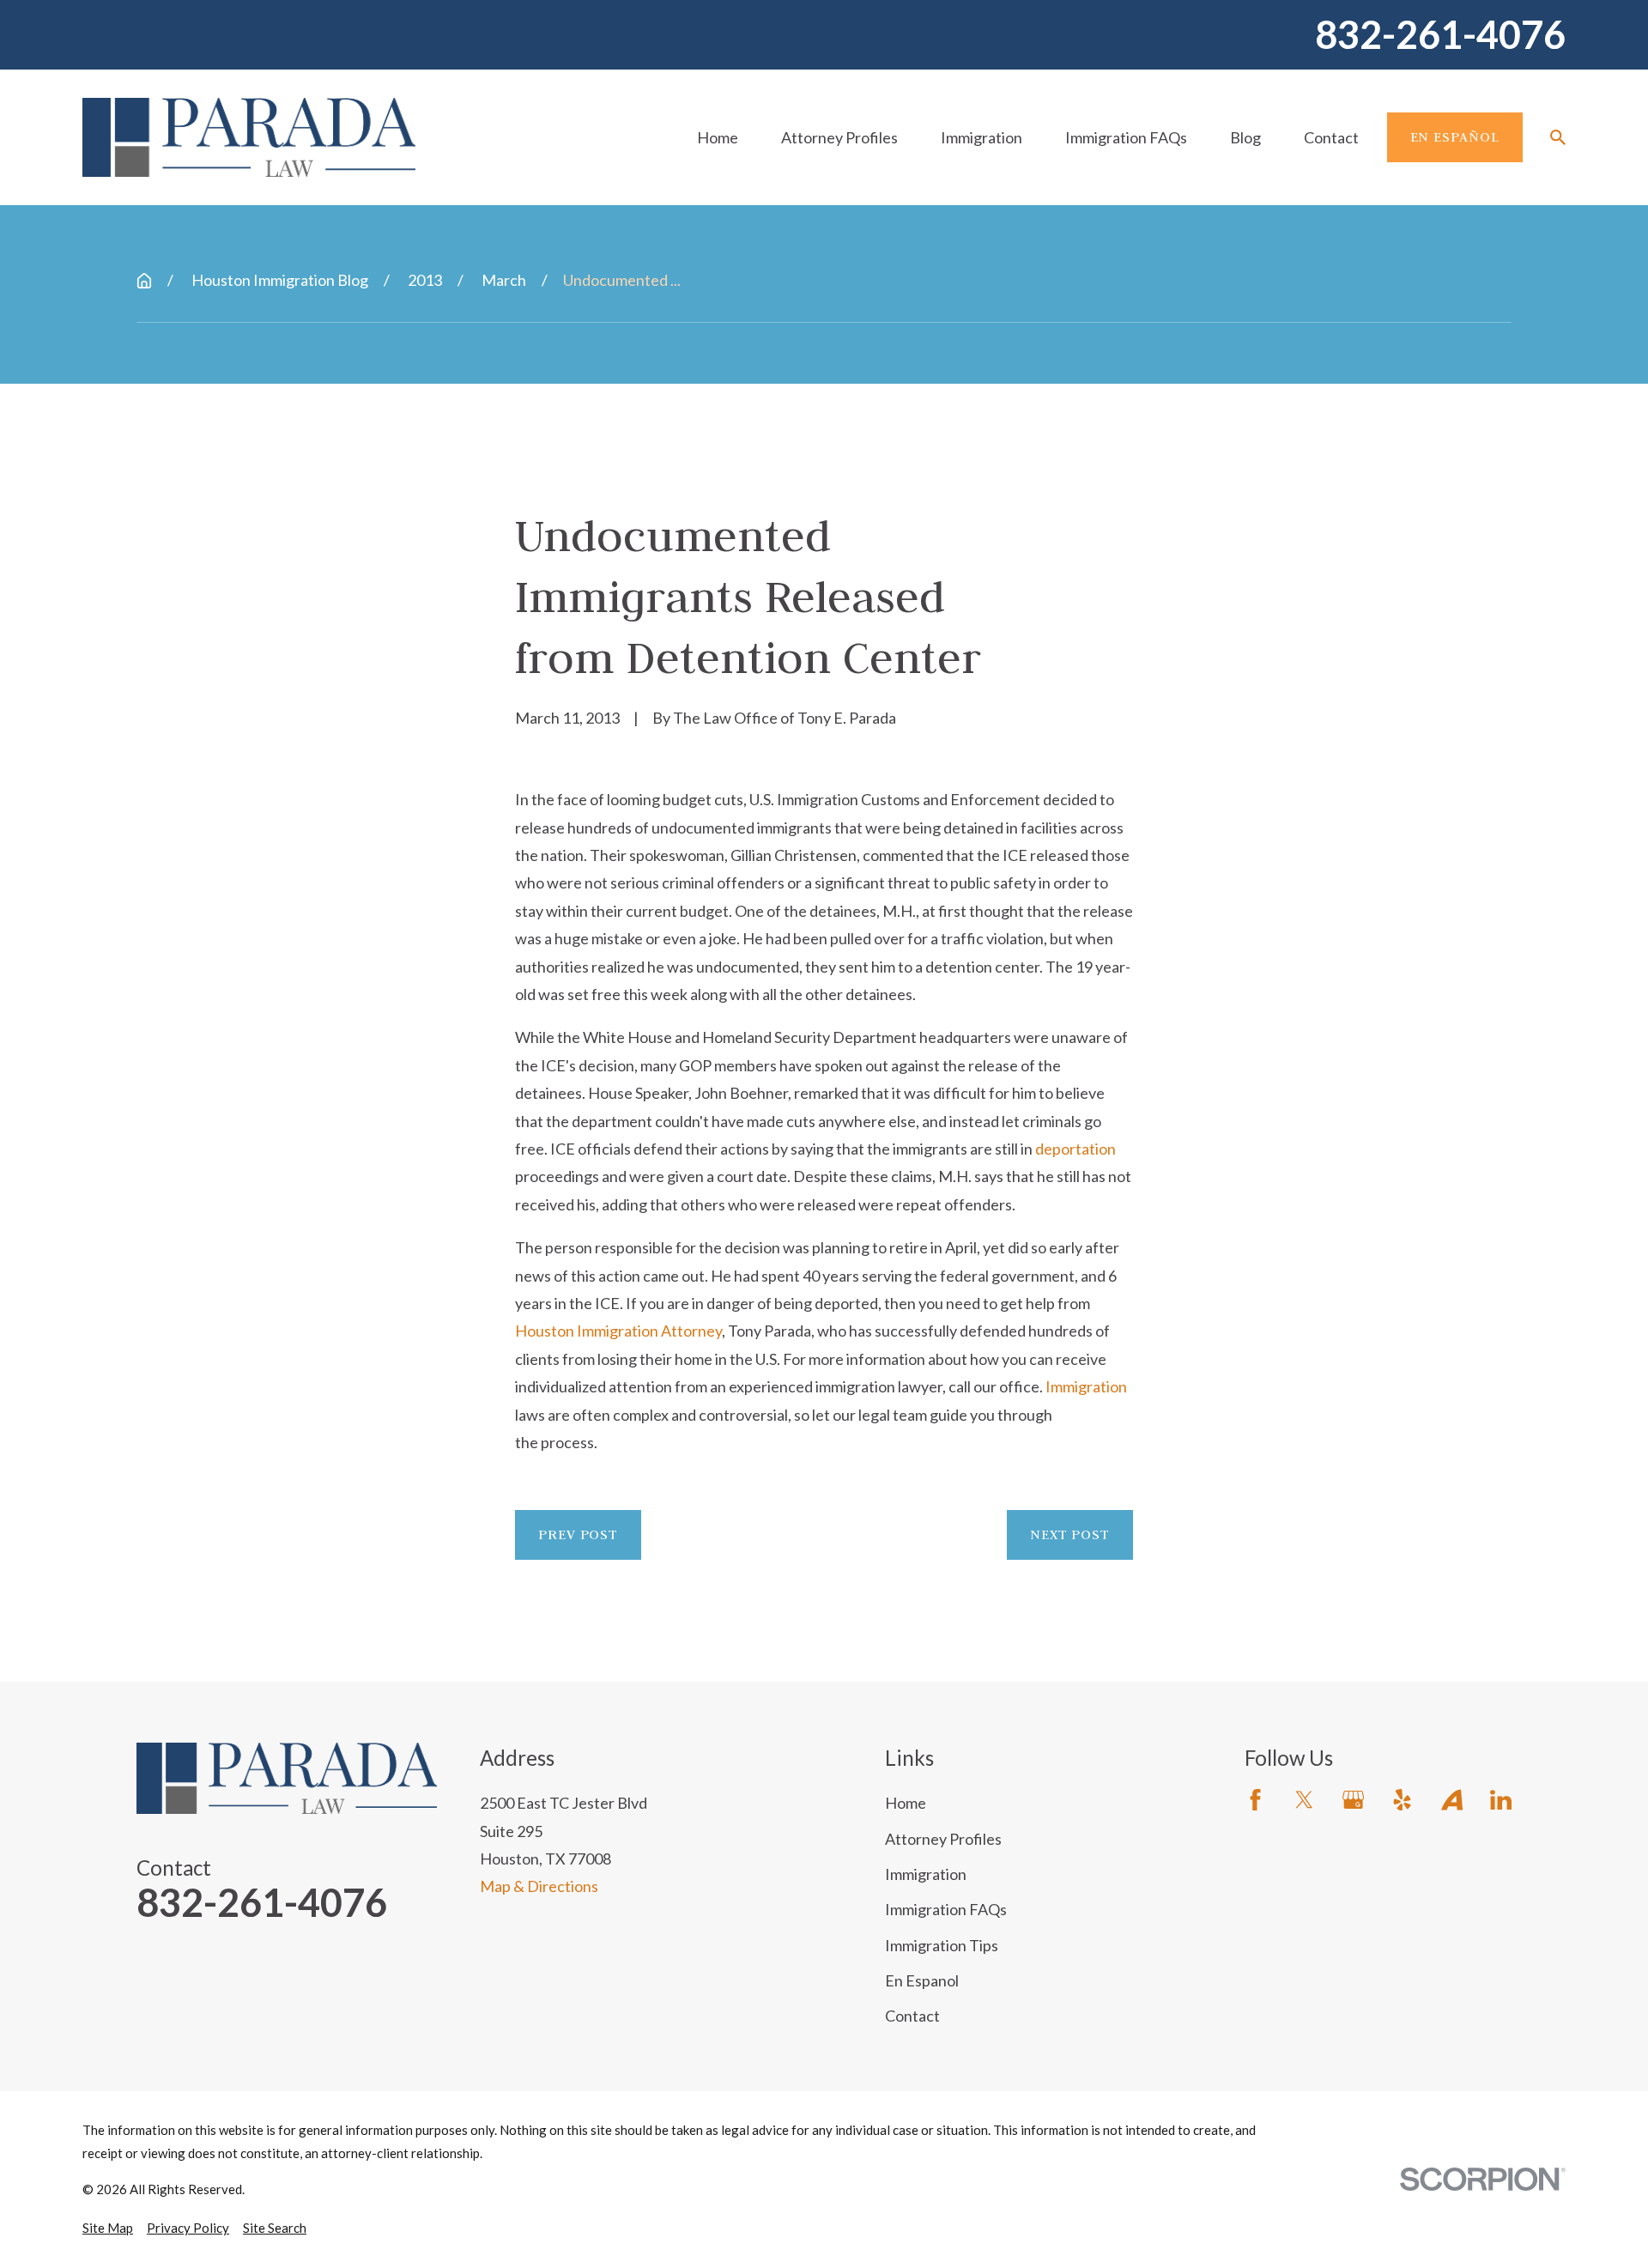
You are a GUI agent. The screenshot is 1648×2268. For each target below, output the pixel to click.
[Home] (249, 137)
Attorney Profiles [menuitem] (839, 137)
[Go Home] (144, 281)
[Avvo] (1452, 1800)
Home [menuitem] (718, 137)
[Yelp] (1402, 1800)
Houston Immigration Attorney (618, 1331)
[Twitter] (1304, 1800)
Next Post (1070, 1534)
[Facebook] (1255, 1800)
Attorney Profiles (943, 1839)
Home (906, 1803)
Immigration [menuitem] (982, 137)
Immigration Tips (942, 1945)
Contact (912, 2016)
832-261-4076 (1440, 35)
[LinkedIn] (1501, 1800)
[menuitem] (108, 2228)
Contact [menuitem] (1331, 137)
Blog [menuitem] (1245, 137)
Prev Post (578, 1534)
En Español (1455, 136)
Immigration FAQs (946, 1909)
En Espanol (922, 1980)
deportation (1075, 1149)
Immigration (1086, 1386)
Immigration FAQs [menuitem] (1126, 137)
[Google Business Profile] (1353, 1800)
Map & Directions (539, 1886)
